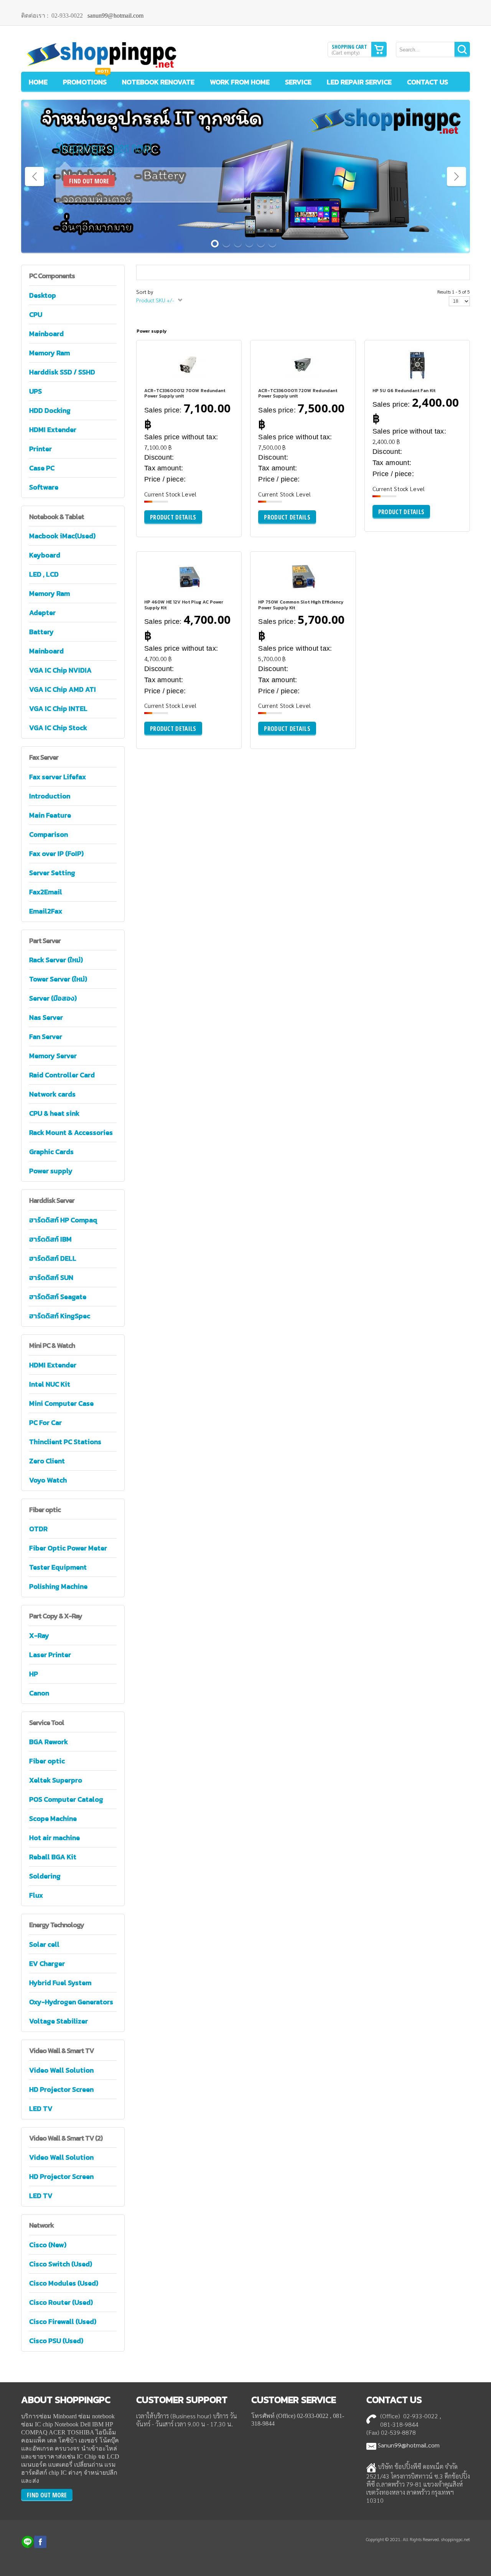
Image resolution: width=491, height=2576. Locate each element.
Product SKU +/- (155, 300)
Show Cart (379, 49)
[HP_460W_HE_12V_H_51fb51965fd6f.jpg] (164, 590)
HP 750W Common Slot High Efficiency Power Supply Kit (301, 605)
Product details (211, 382)
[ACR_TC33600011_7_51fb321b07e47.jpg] (278, 378)
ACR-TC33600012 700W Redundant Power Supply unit (185, 393)
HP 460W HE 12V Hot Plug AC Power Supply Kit (184, 605)
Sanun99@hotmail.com (409, 2445)
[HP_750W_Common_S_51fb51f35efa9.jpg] (278, 590)
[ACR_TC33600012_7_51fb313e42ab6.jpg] (164, 378)
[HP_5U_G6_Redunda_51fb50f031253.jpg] (392, 378)
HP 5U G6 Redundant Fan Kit (404, 391)
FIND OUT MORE (89, 181)
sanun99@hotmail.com (115, 16)
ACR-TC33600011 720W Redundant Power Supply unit (298, 393)
